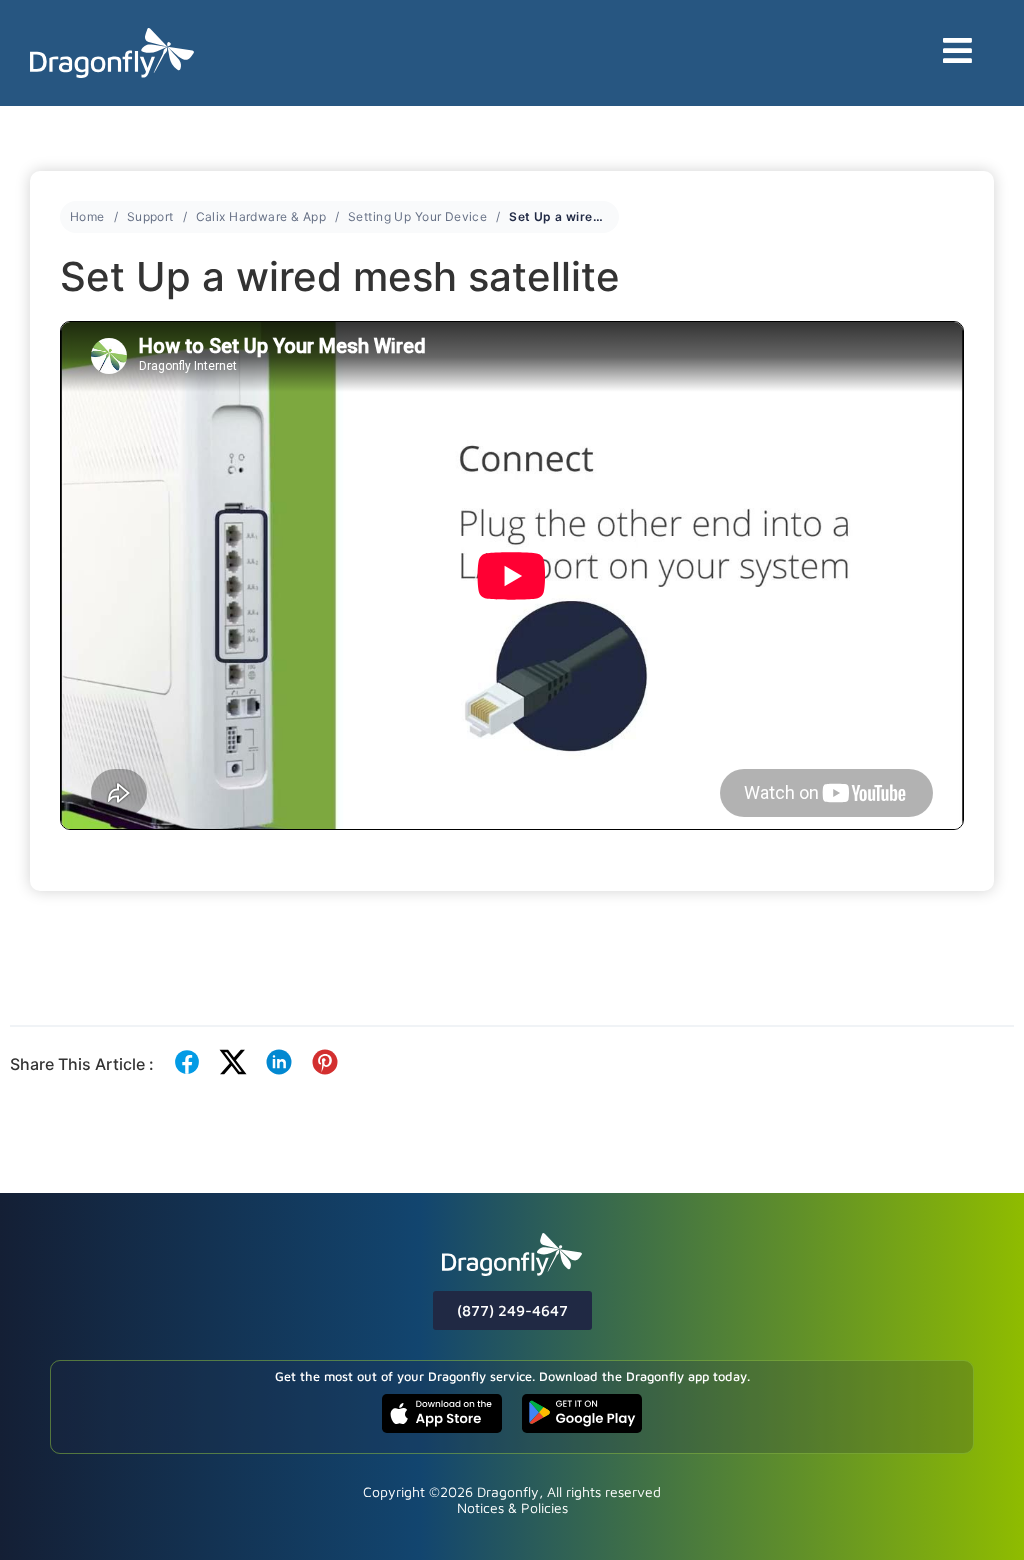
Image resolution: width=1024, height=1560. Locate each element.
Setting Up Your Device (417, 216)
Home (87, 216)
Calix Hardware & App (261, 216)
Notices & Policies (512, 1507)
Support (150, 216)
